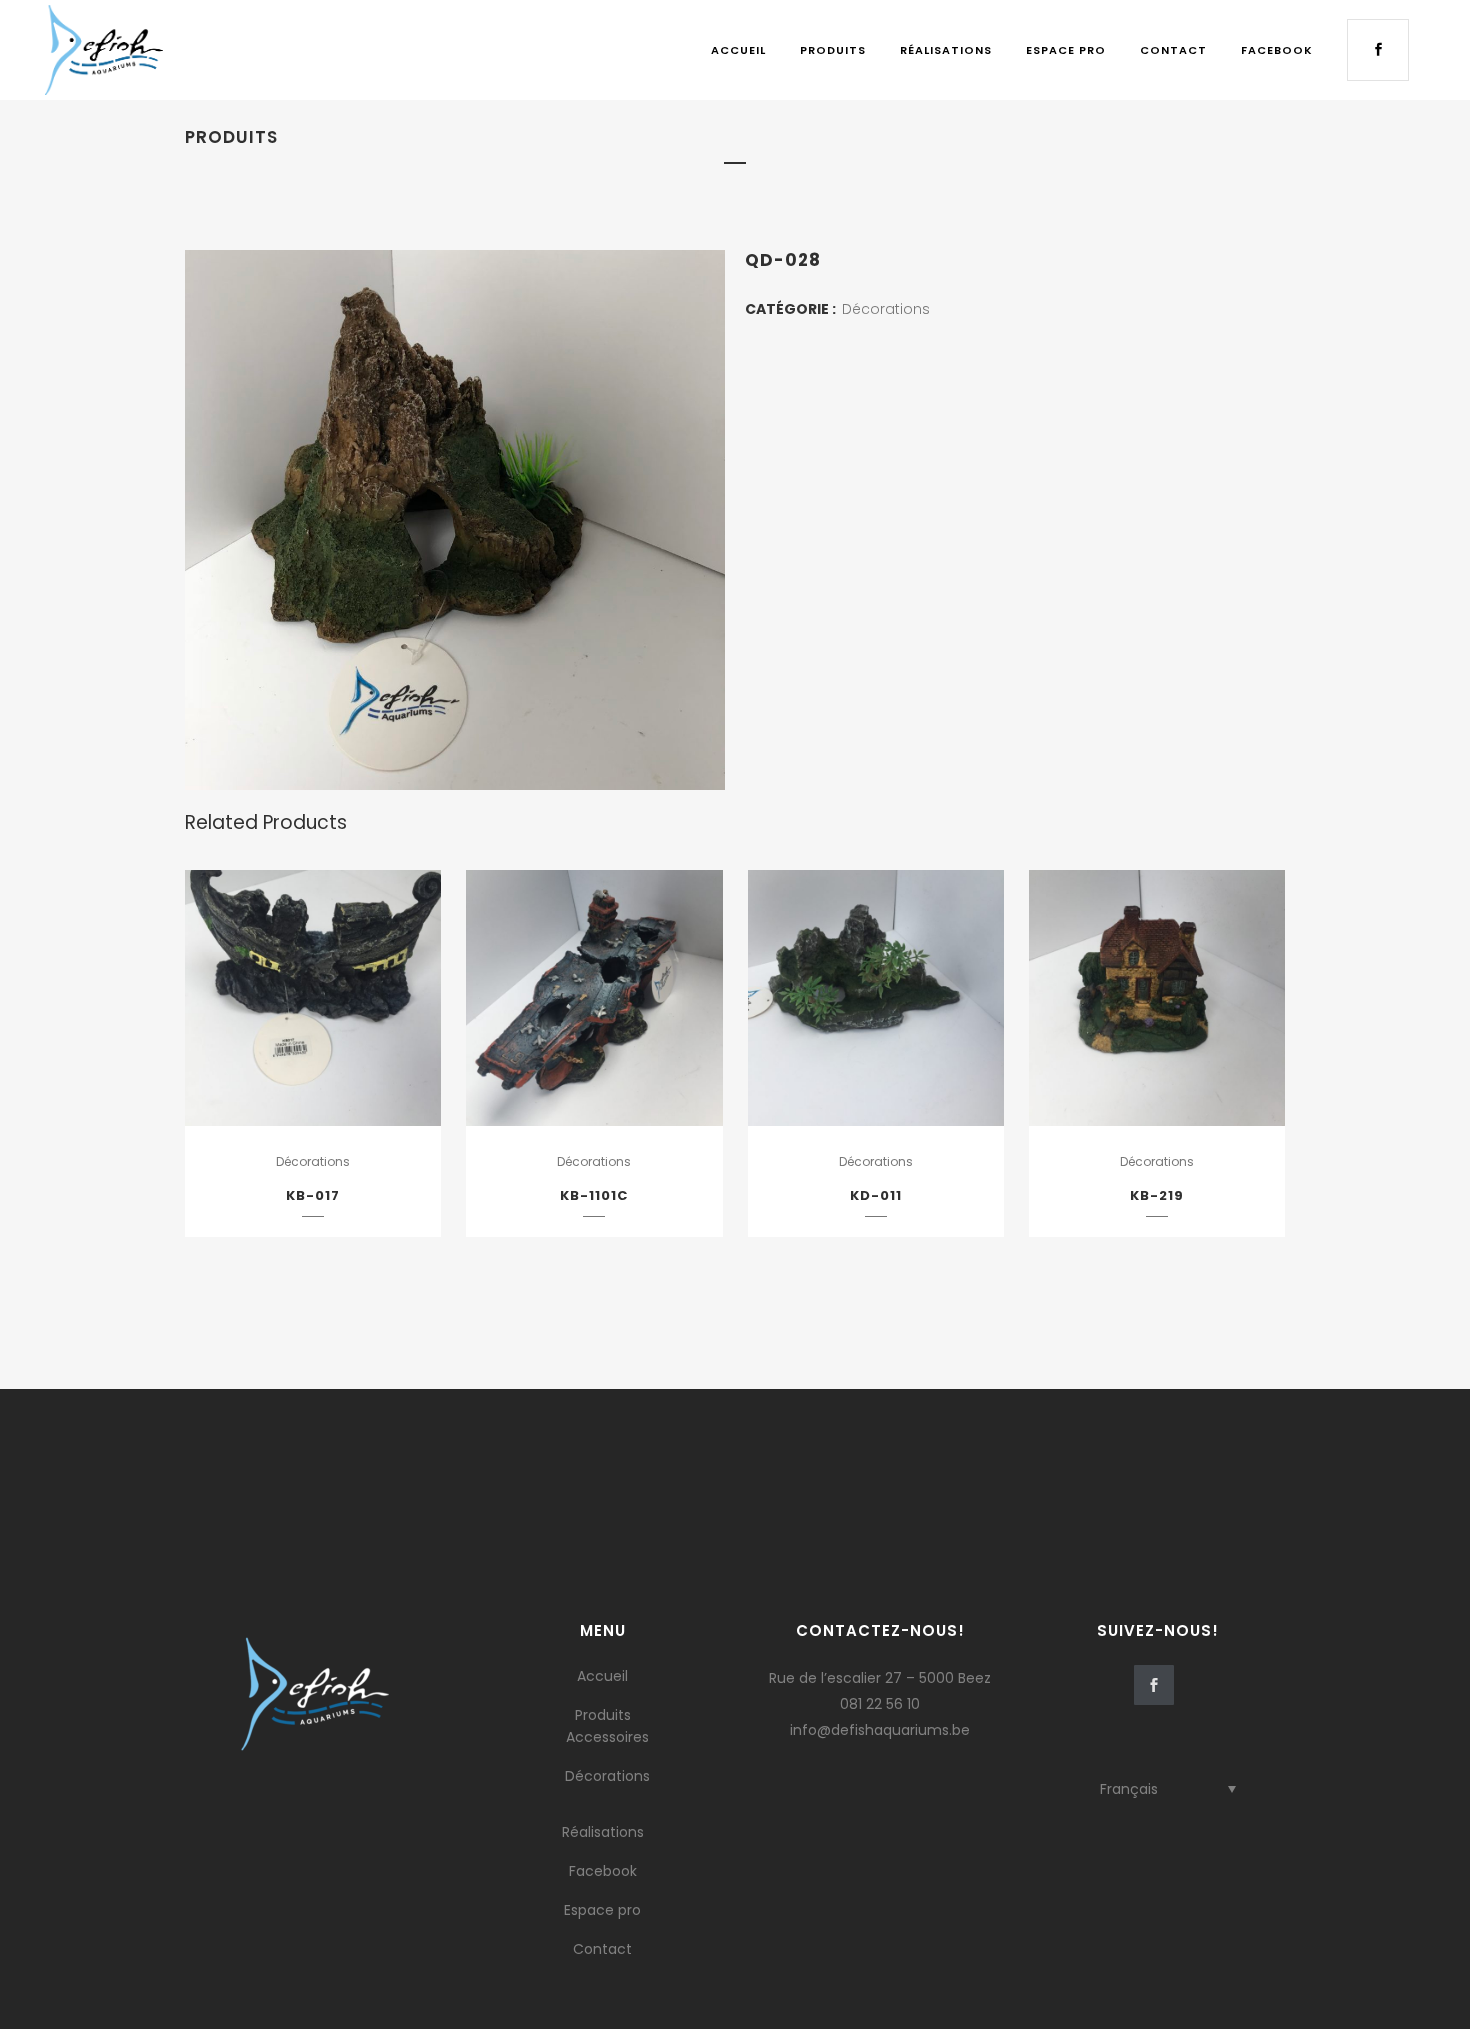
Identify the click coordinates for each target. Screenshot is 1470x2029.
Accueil (602, 1676)
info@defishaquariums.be (880, 1730)
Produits (603, 1715)
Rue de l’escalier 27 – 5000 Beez (880, 1678)
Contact (602, 1949)
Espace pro (602, 1910)
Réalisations (603, 1832)
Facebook (603, 1871)
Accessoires (607, 1737)
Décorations (886, 309)
